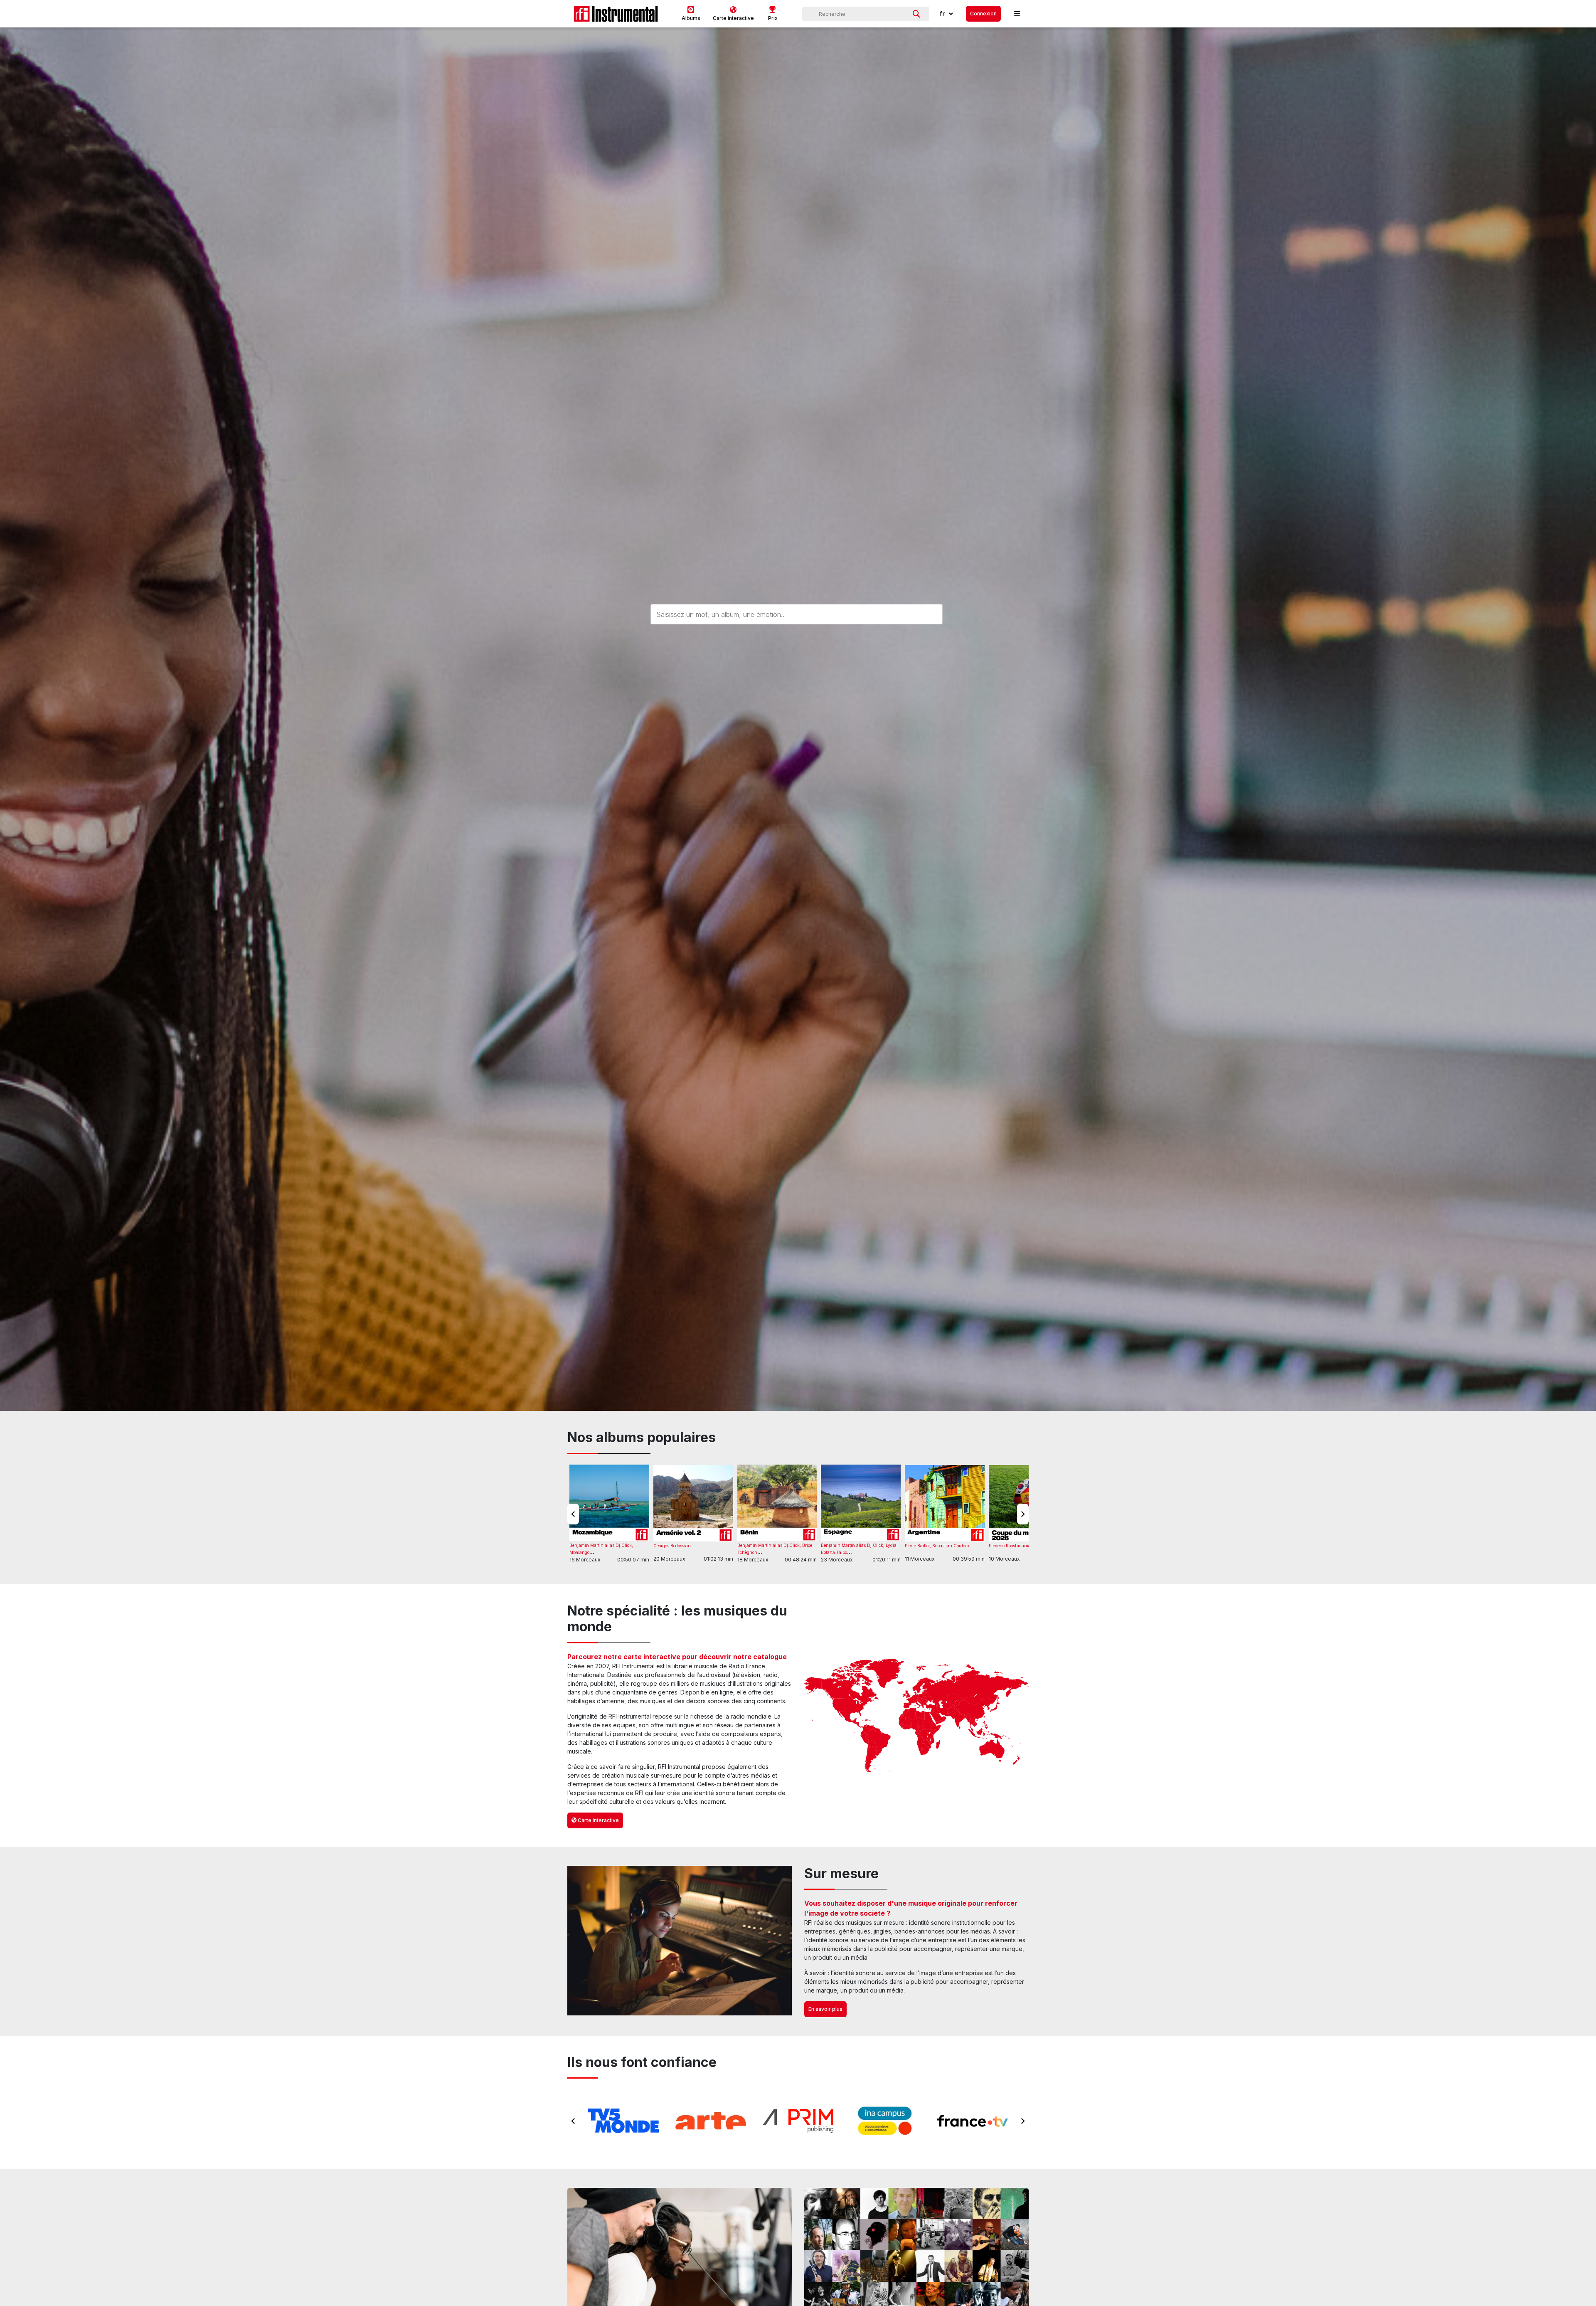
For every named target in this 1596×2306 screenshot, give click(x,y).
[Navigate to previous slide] (573, 1514)
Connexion (983, 14)
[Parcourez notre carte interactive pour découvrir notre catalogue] (916, 1716)
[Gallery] (798, 2121)
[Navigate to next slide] (1023, 1514)
